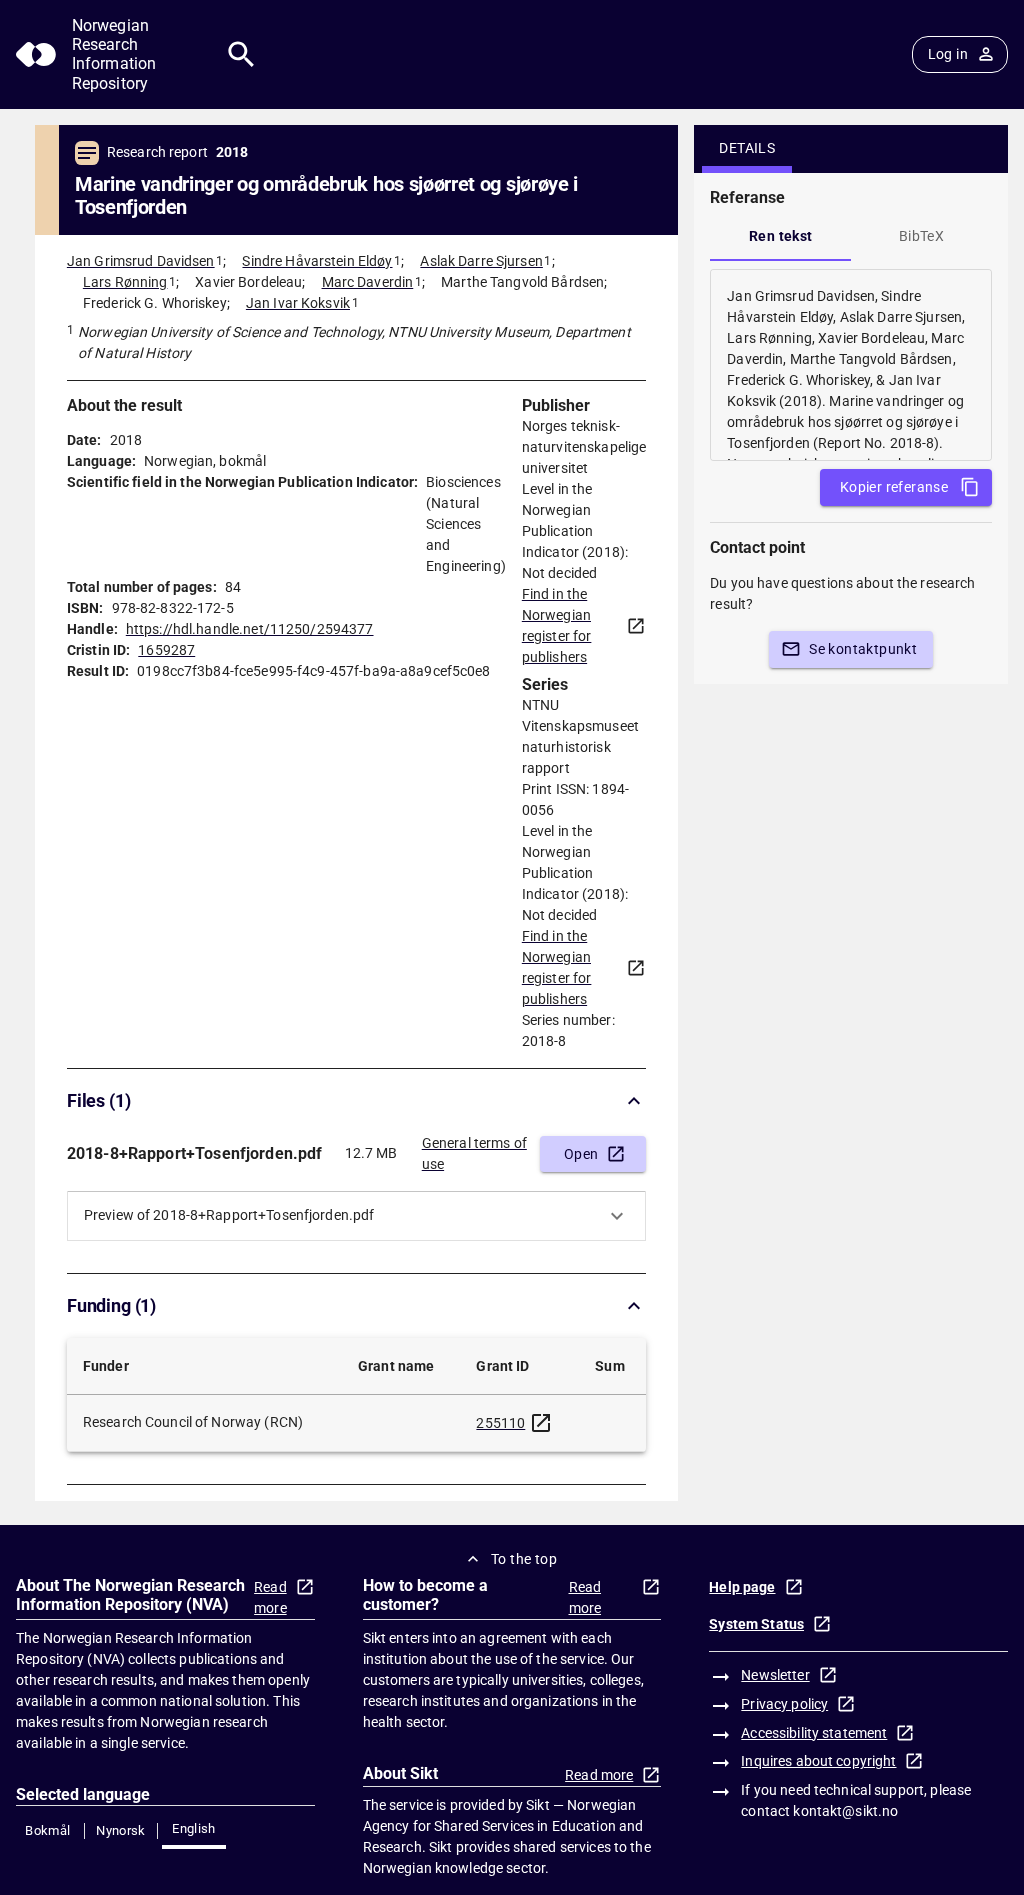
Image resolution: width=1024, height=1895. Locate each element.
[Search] (241, 54)
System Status (756, 1624)
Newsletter (775, 1675)
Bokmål (47, 1830)
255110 (500, 1423)
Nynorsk (121, 1830)
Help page (742, 1587)
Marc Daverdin (368, 282)
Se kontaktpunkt (863, 649)
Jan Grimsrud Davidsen (141, 261)
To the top (524, 1559)
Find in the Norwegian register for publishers (557, 625)
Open (581, 1154)
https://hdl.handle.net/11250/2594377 (250, 629)
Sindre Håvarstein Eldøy (317, 261)
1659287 (166, 650)
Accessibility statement (814, 1733)
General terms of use (474, 1153)
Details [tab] (747, 148)
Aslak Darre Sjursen (481, 261)
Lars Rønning (125, 282)
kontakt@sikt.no (845, 1811)
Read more (270, 1597)
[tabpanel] (851, 365)
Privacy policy (784, 1704)
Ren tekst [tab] (781, 236)
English (194, 1828)
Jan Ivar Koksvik (298, 303)
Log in (948, 54)
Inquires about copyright (818, 1761)
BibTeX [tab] (921, 236)
